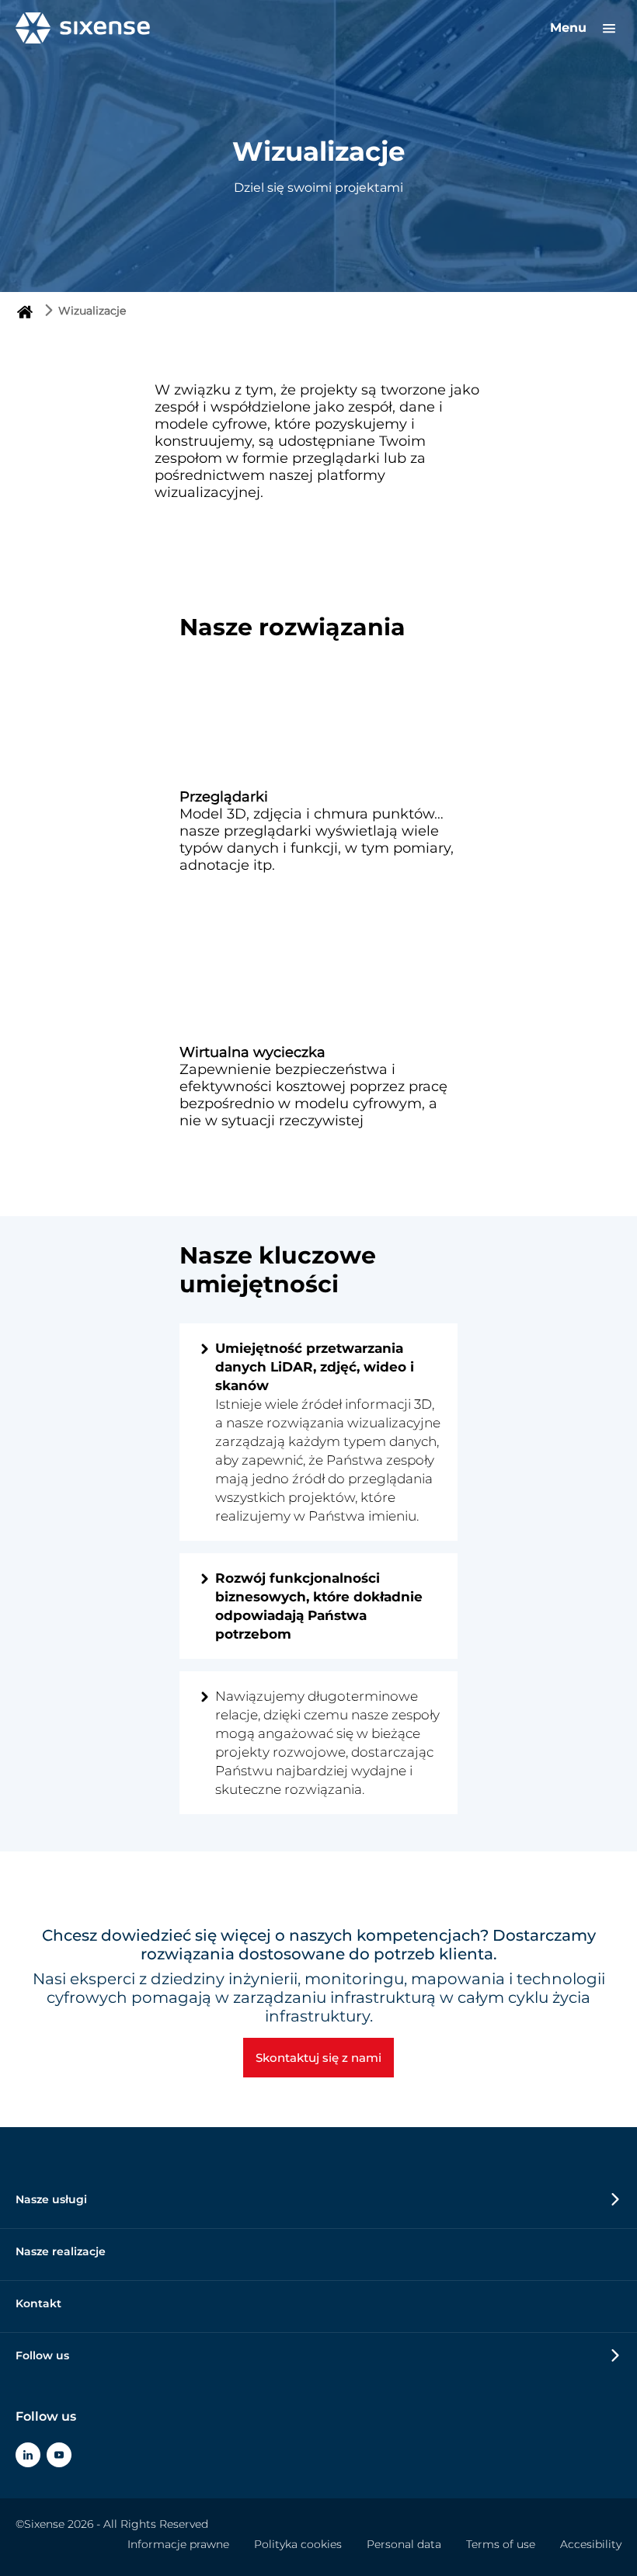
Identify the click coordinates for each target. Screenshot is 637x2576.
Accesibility (591, 2544)
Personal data (404, 2544)
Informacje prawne (178, 2544)
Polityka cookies (298, 2544)
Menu (570, 28)
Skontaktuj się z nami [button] (318, 2058)
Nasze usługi (51, 2199)
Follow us (42, 2355)
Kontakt (38, 2303)
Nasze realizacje (61, 2251)
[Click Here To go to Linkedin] (28, 2455)
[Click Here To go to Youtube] (59, 2455)
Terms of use (501, 2544)
